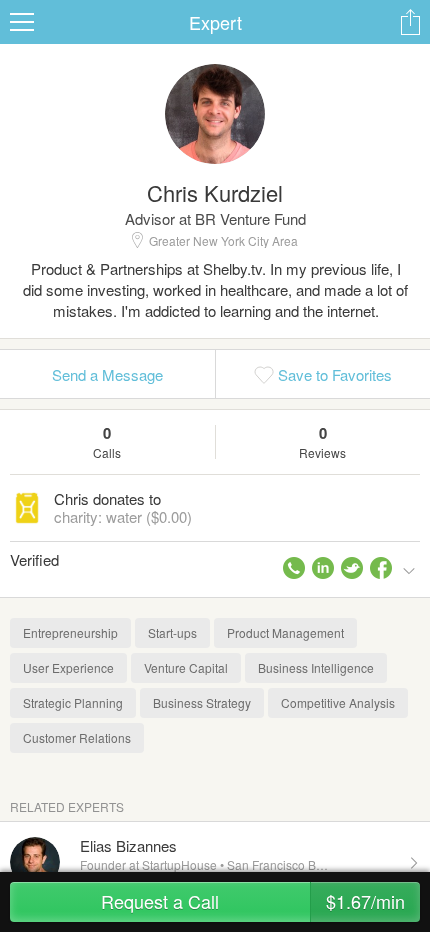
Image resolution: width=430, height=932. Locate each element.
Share (410, 22)
